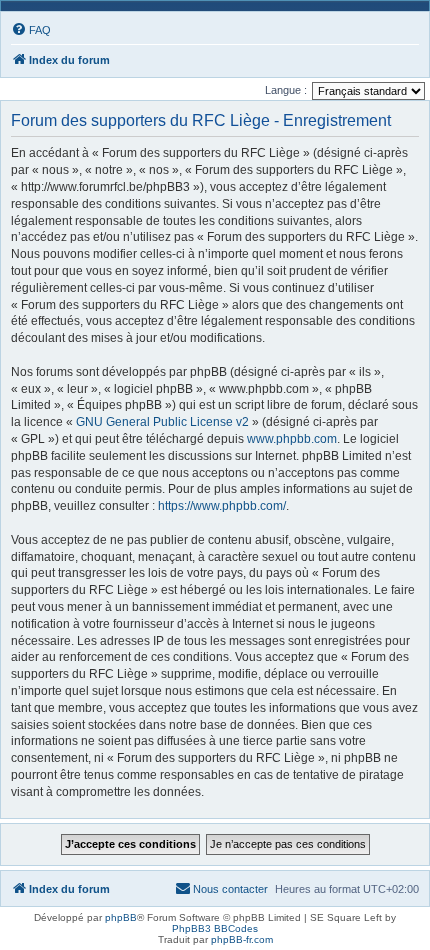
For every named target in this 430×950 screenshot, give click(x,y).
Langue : (286, 90)
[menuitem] (31, 30)
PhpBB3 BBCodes (215, 928)
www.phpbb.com (292, 439)
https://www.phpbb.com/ (222, 506)
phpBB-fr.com (242, 939)
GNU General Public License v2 (162, 422)
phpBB (121, 917)
